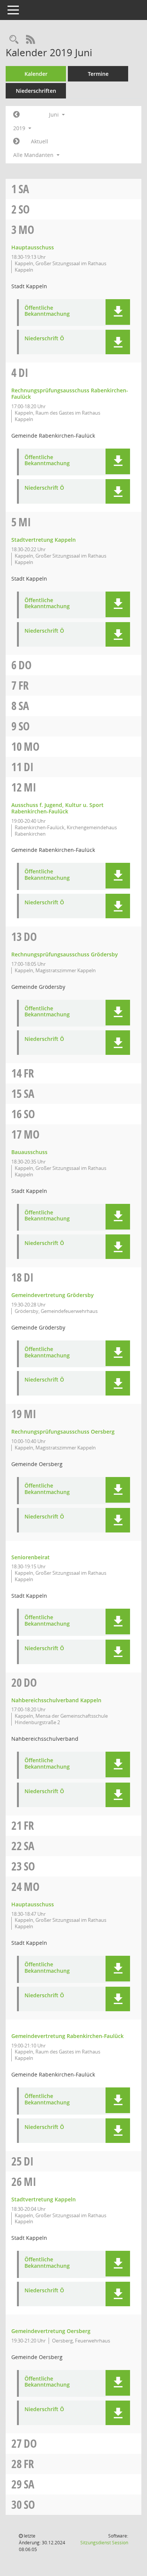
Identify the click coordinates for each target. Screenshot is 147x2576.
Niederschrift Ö (44, 339)
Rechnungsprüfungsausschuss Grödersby (65, 954)
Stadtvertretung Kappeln (44, 540)
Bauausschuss (29, 1152)
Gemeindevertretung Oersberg (51, 2331)
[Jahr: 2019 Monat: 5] (16, 115)
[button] (118, 312)
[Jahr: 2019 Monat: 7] (16, 141)
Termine (98, 74)
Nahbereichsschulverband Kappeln (56, 1700)
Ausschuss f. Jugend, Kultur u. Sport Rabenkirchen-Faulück (57, 808)
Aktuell (40, 141)
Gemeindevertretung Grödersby (53, 1295)
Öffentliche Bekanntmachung (47, 311)
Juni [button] (55, 115)
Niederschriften (36, 91)
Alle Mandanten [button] (34, 155)
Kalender (36, 74)
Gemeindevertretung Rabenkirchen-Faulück (67, 2036)
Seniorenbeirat (31, 1557)
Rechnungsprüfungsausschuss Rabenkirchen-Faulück (70, 393)
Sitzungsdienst (104, 2543)
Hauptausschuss (33, 247)
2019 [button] (20, 128)
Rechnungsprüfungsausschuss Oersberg (63, 1432)
